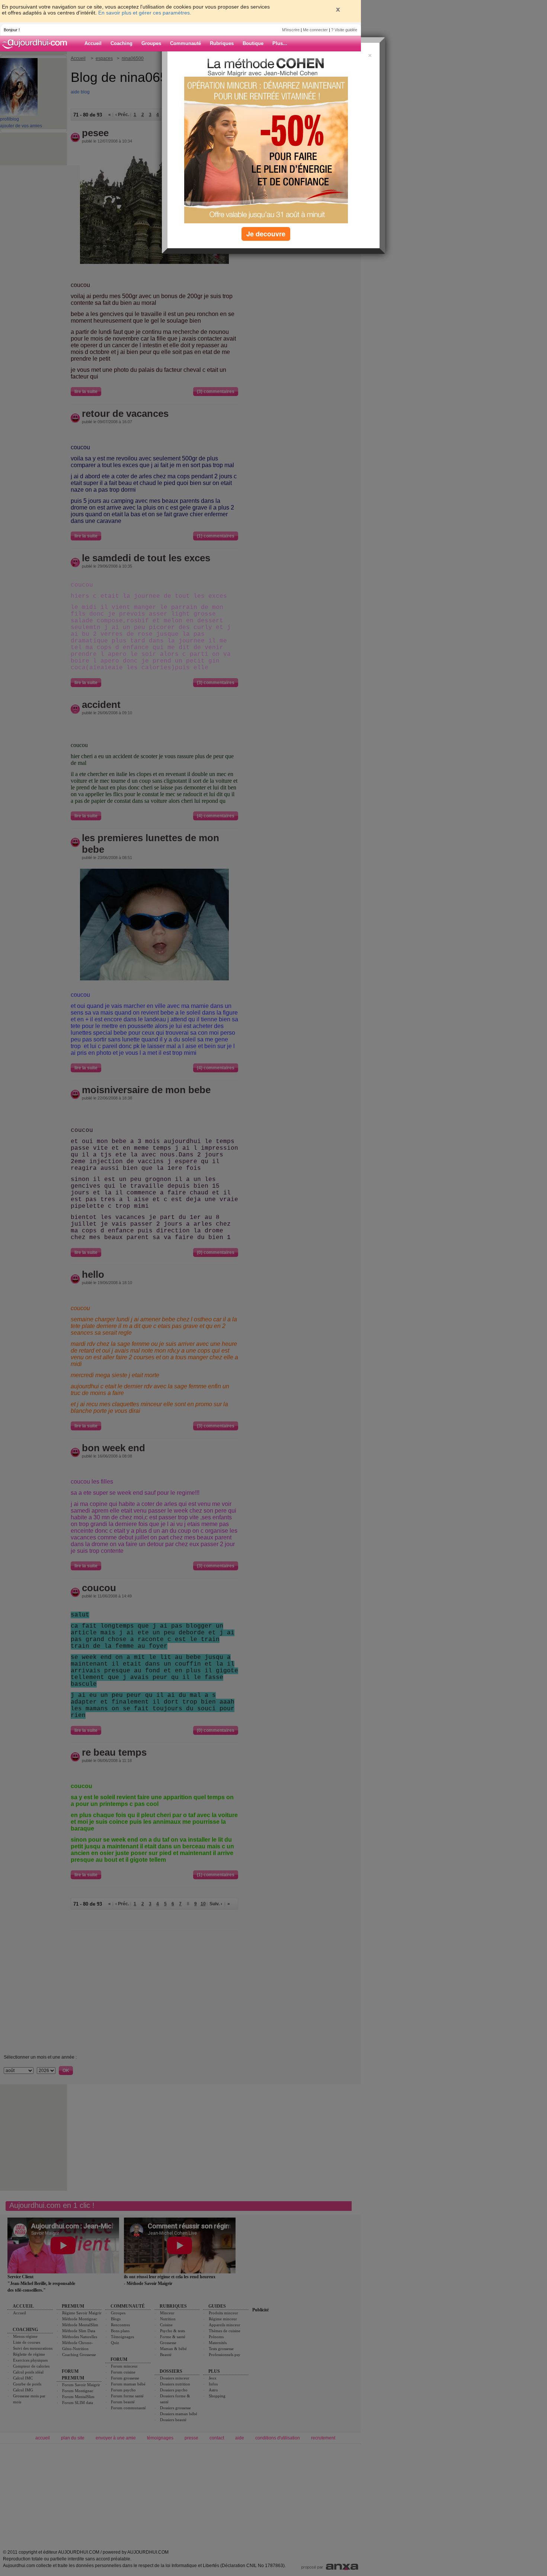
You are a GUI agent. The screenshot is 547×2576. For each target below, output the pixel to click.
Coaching (121, 43)
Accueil (93, 43)
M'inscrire (291, 30)
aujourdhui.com (37, 44)
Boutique (253, 43)
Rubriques (222, 43)
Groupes (151, 43)
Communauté (185, 43)
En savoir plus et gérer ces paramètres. (145, 13)
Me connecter (315, 30)
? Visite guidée (344, 30)
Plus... (280, 43)
